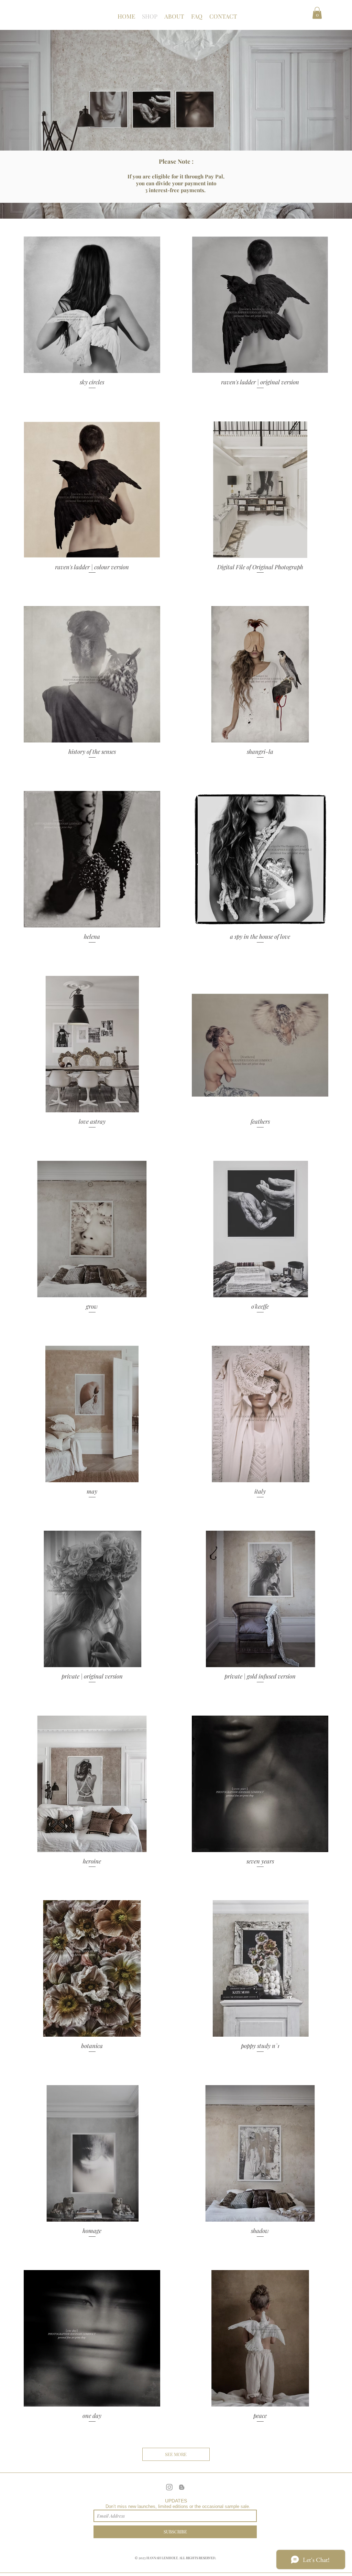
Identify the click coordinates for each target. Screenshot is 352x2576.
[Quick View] (92, 305)
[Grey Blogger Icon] (182, 2487)
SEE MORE (176, 2454)
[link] (317, 13)
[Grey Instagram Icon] (169, 2487)
